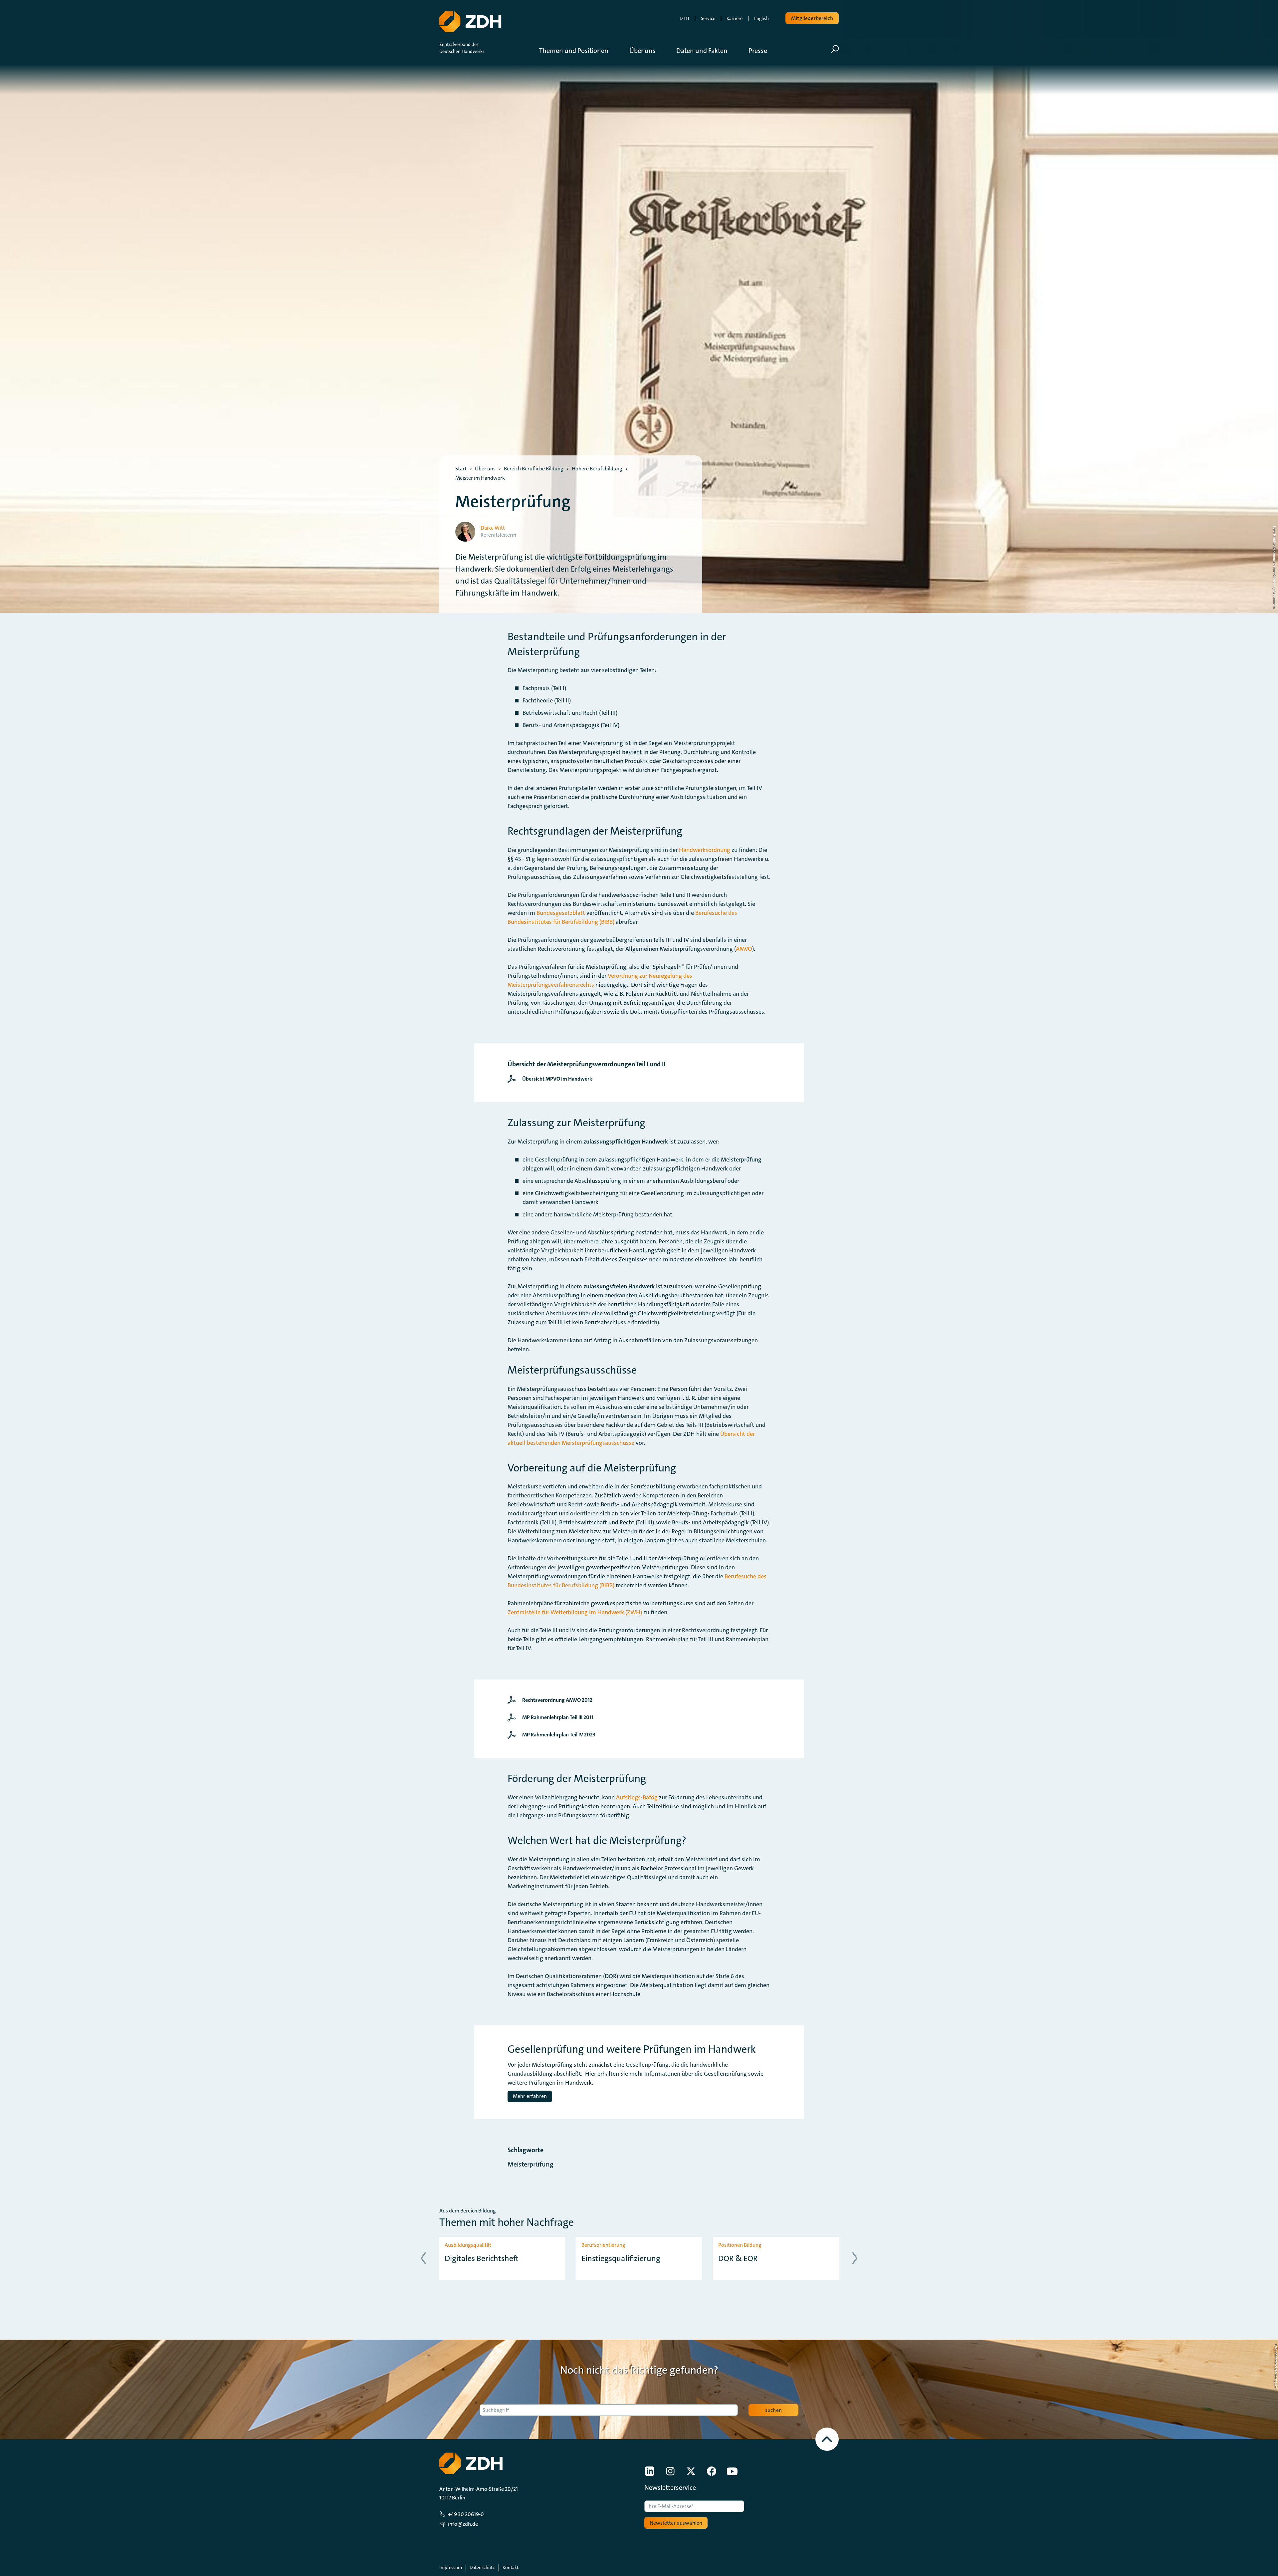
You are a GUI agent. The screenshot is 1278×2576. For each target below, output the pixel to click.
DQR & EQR (738, 2259)
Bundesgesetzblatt (561, 913)
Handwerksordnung (705, 850)
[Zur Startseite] (470, 22)
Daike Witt (493, 528)
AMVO (744, 949)
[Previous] (423, 2258)
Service (708, 18)
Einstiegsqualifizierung (621, 2259)
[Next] (855, 2258)
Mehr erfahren (530, 2096)
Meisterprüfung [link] (531, 2164)
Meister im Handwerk (480, 478)
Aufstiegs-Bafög (637, 1797)
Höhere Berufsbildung (597, 469)
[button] (579, 51)
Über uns (485, 469)
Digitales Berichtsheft (482, 2259)
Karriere (735, 18)
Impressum (451, 2567)
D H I (684, 18)
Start (461, 469)
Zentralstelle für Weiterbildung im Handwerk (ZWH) (575, 1612)
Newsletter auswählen (676, 2523)
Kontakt (511, 2567)
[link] (551, 1079)
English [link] (761, 18)
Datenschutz (482, 2567)
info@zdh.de (463, 2524)
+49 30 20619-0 (466, 2514)
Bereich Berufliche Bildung (534, 469)
